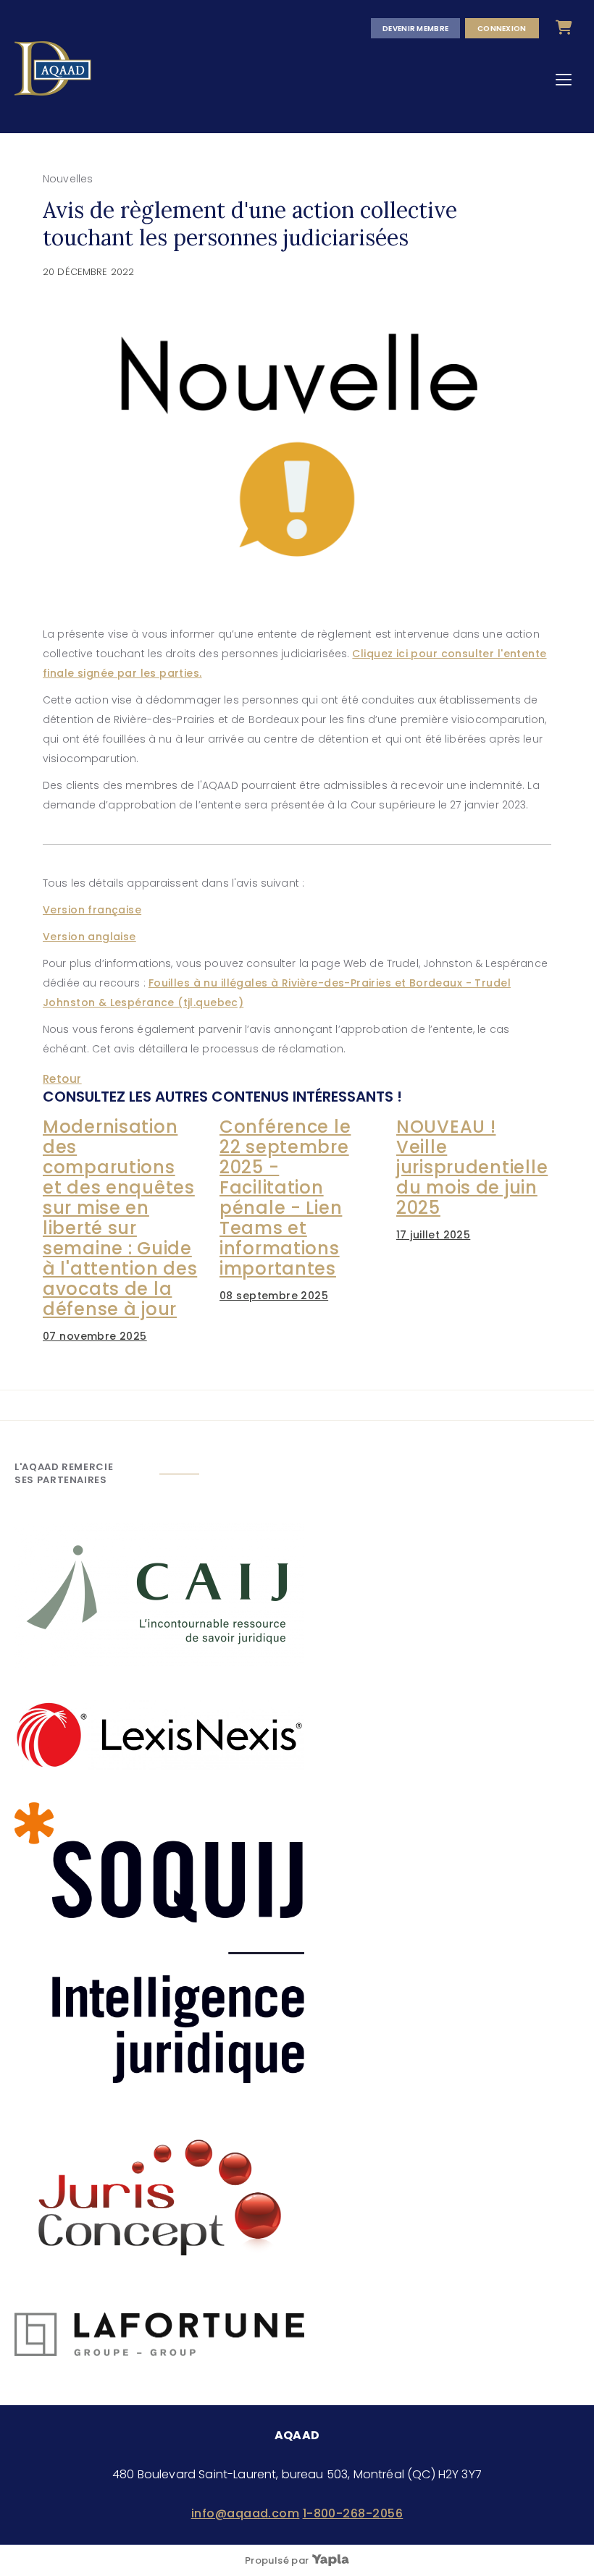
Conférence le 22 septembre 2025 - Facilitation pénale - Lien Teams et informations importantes (285, 1198)
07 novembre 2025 (95, 1336)
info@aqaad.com (246, 2513)
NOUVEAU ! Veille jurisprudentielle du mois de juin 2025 (472, 1167)
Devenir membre (415, 28)
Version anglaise (89, 937)
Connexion (502, 28)
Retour (62, 1079)
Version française (92, 910)
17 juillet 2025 (433, 1235)
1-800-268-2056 (353, 2513)
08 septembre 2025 (274, 1296)
